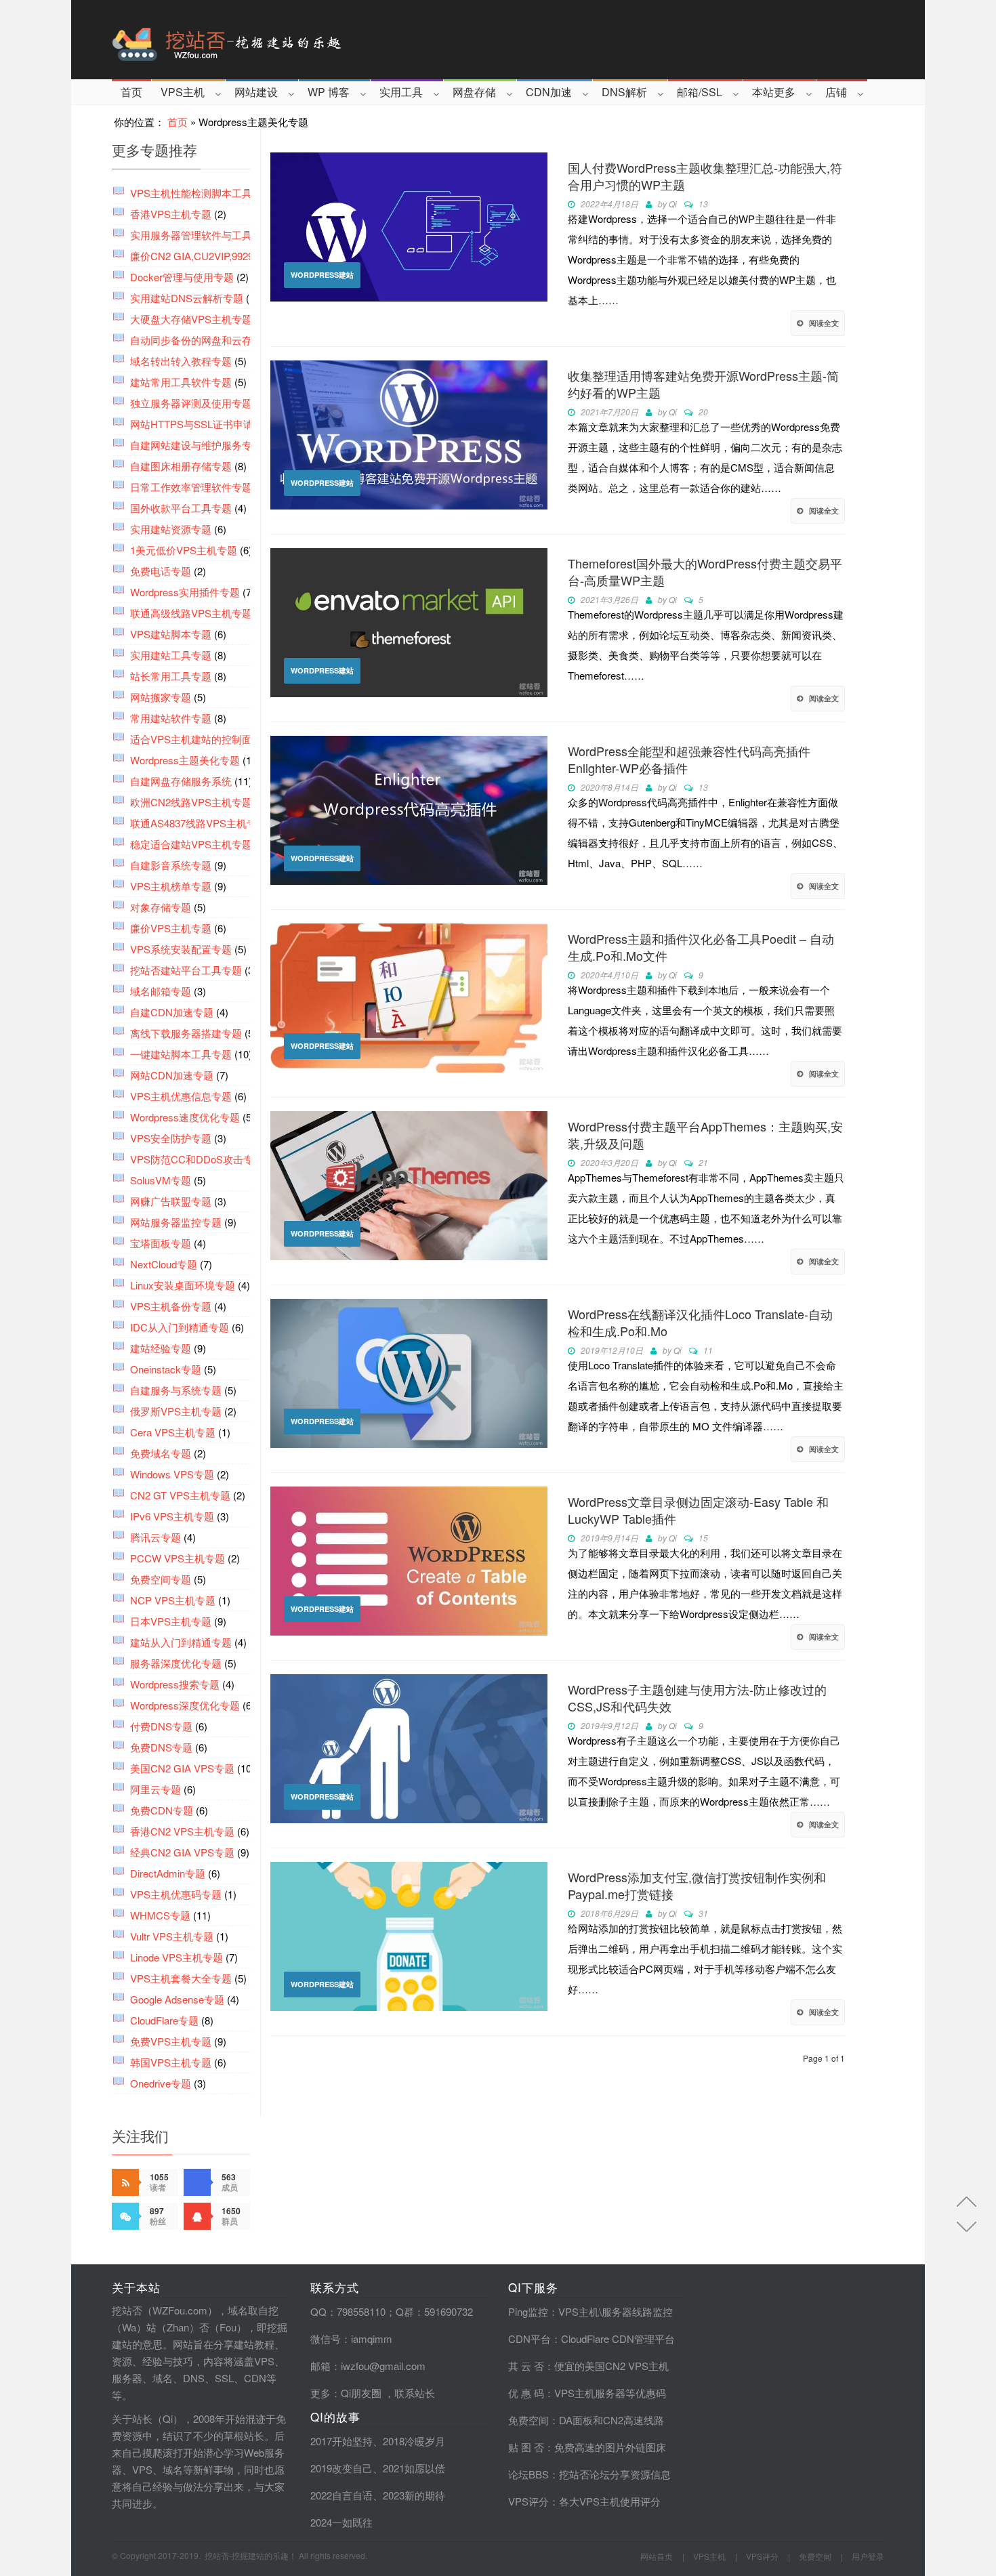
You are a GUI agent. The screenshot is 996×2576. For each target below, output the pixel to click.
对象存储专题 (161, 907)
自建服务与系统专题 (176, 1390)
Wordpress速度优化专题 (185, 1117)
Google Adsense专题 (177, 1999)
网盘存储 (474, 92)
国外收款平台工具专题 (181, 508)
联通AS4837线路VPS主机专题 (199, 823)
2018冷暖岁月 (414, 2441)
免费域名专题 (161, 1453)
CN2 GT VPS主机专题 (180, 1495)
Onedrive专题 (161, 2083)
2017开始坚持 (341, 2441)
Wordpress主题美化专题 (185, 760)
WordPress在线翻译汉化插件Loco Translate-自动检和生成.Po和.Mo (700, 1323)
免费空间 (528, 2420)
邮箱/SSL (700, 92)
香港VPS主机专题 (171, 214)
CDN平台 (530, 2339)
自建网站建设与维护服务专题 (196, 445)
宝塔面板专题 (161, 1243)
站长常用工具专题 (171, 676)
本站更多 (774, 92)
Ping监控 (528, 2311)
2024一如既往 (341, 2522)
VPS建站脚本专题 (171, 634)
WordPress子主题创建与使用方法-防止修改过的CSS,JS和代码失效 (697, 1698)
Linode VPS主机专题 (177, 1957)
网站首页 (657, 2556)
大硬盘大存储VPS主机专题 (191, 319)
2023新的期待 (414, 2495)
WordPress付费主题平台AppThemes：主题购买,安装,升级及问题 (705, 1135)
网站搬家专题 (161, 697)
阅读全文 (824, 323)
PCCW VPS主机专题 (178, 1558)
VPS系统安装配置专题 (181, 949)
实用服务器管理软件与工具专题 (201, 235)
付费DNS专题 (161, 1726)
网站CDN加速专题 (172, 1075)
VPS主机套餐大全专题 (181, 1978)
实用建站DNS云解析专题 (187, 298)
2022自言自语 (341, 2495)
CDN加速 (549, 92)
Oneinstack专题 (166, 1369)
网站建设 (256, 92)
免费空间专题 (161, 1579)
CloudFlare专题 (164, 2020)
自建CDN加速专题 (172, 1012)
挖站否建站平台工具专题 (186, 970)
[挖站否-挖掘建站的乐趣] (284, 40)
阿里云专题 (155, 1789)
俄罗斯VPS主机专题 (176, 1411)
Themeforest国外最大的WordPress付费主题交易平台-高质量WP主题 (705, 572)
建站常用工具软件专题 (181, 382)
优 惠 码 (526, 2393)
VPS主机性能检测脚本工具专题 (201, 193)
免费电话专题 (161, 571)
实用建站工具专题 (171, 655)
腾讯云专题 (155, 1537)
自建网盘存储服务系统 (181, 781)
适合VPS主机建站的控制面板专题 (206, 739)
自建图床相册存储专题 (181, 466)
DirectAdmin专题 (168, 1873)
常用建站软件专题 (171, 718)
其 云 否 (526, 2366)
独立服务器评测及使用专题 (191, 403)
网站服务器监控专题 (176, 1222)
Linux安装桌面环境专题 (183, 1285)
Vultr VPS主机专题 (172, 1936)
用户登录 (868, 2556)
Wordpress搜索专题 (175, 1684)
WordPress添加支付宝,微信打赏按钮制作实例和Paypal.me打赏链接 (697, 1886)
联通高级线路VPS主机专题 (191, 613)
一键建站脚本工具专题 (181, 1054)
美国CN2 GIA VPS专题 (182, 1768)
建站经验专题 (161, 1348)
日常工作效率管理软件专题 (191, 487)
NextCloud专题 (164, 1264)
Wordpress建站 (322, 275)
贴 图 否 (526, 2447)
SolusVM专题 (161, 1180)
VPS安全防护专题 (171, 1138)
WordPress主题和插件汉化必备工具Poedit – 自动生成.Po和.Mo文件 (701, 947)
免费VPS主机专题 (171, 2041)
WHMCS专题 (160, 1915)
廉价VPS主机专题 (171, 928)
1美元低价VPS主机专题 (184, 550)
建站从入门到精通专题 (181, 1642)
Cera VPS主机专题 (173, 1432)
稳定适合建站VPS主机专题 (191, 844)
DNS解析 (624, 92)
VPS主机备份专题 (171, 1306)
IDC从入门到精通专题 (180, 1327)
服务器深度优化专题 (176, 1663)
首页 (131, 92)
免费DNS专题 (161, 1747)
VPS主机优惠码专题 (176, 1894)
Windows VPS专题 (172, 1474)
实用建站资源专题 (171, 529)
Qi (673, 204)
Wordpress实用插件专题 (185, 592)
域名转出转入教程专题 (181, 361)
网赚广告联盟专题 (171, 1201)
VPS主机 (183, 92)
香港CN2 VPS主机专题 (182, 1831)
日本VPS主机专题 (171, 1621)
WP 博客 (329, 92)
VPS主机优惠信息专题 (181, 1096)
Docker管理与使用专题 (182, 277)
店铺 (836, 92)
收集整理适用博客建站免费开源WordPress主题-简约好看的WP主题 (703, 384)
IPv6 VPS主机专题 (172, 1516)
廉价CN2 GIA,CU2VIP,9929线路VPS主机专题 (232, 256)
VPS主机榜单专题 (171, 886)
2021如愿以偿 (414, 2468)
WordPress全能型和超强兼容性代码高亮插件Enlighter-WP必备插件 (689, 760)
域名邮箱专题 (161, 991)
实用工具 (401, 92)
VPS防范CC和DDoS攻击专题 (197, 1159)
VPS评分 (528, 2501)
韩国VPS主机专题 (171, 2062)
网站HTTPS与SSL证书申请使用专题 (212, 424)
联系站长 (415, 2393)
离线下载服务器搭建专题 (186, 1033)
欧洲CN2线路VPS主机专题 (191, 802)
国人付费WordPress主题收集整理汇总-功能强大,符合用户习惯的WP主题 (705, 176)
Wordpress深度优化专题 (185, 1705)
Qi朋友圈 (361, 2393)
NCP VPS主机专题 (173, 1600)
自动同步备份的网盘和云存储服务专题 (216, 340)
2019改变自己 (341, 2468)
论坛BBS (528, 2474)
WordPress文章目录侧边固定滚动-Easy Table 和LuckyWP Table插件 (698, 1510)
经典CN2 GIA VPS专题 (182, 1852)
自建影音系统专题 (171, 865)
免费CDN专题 (162, 1810)
